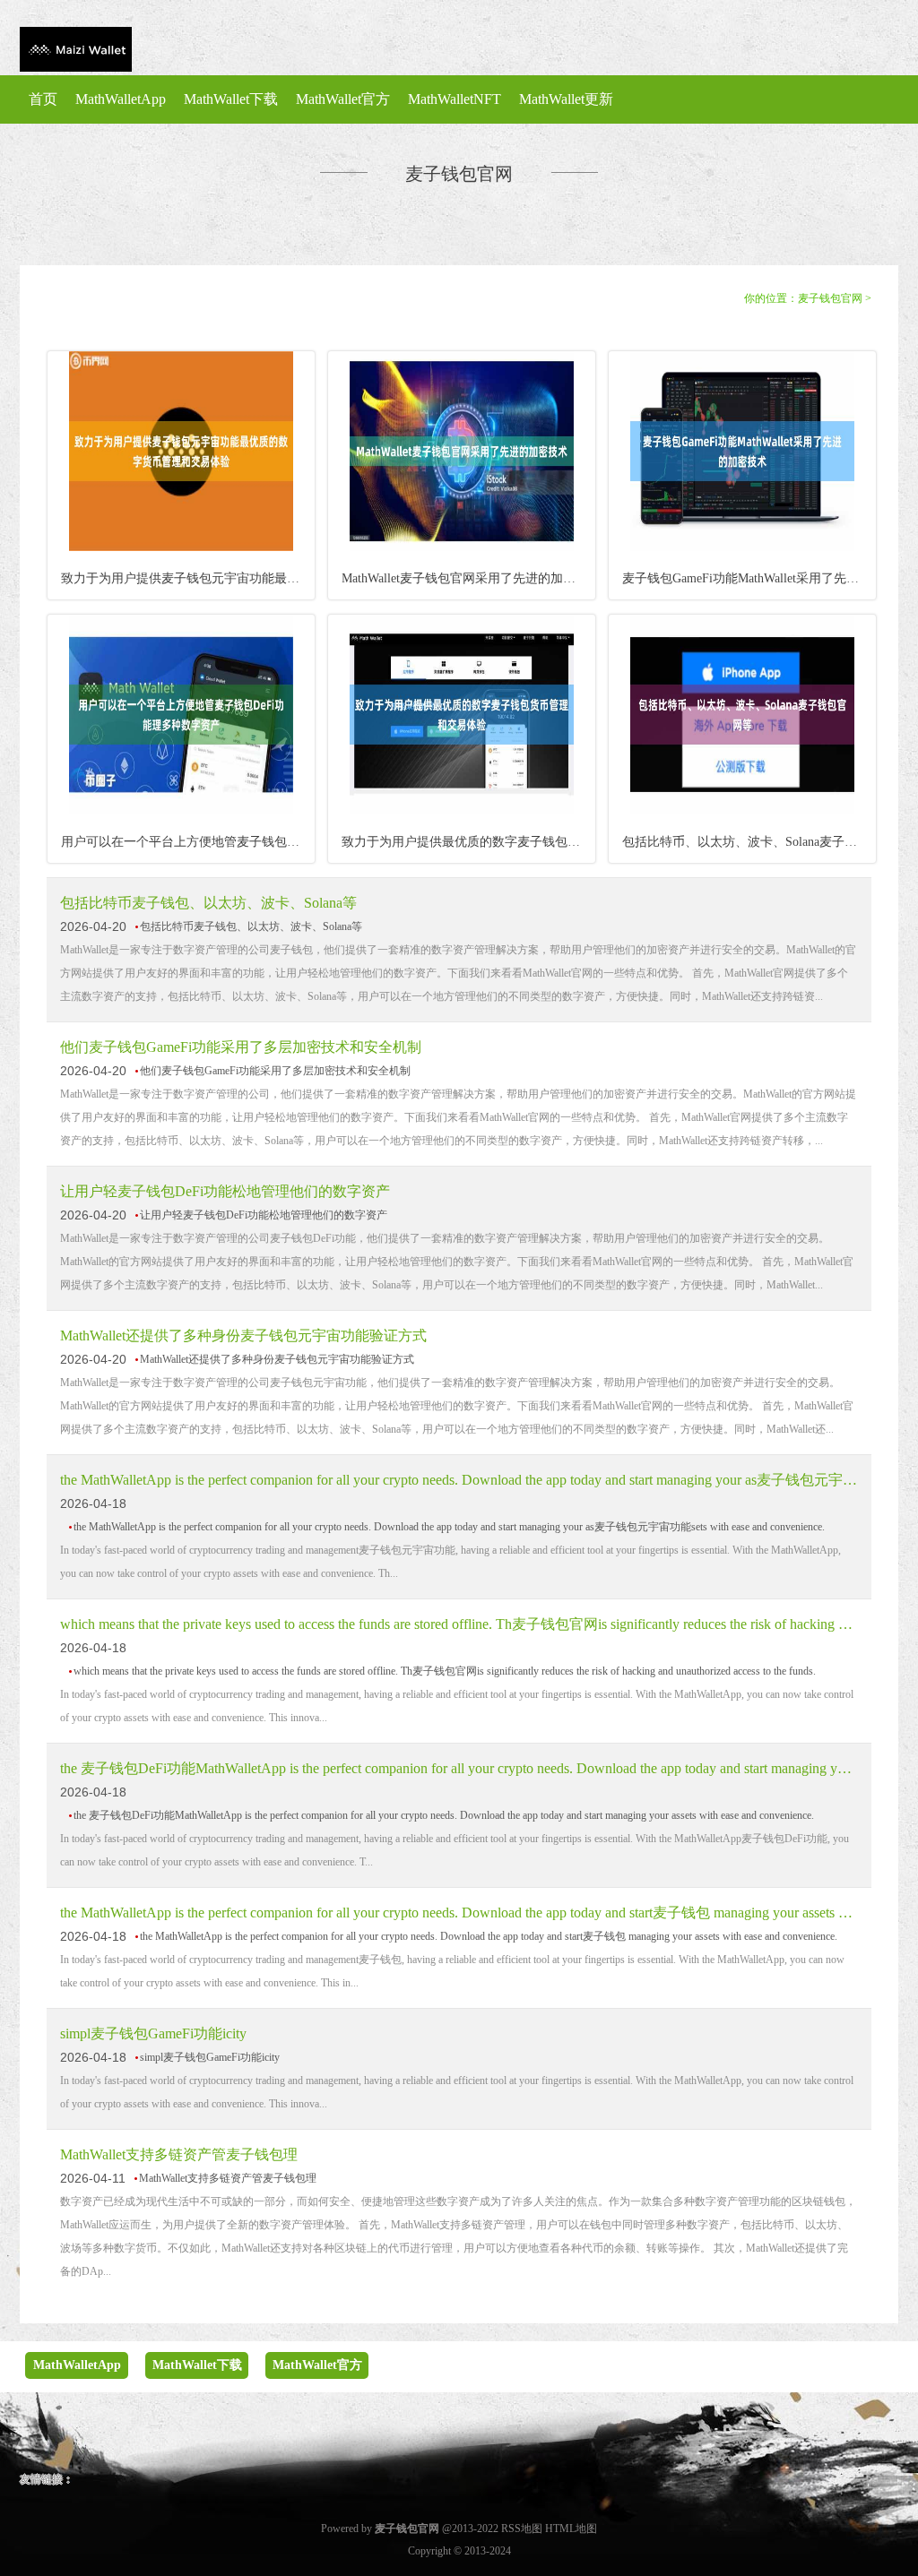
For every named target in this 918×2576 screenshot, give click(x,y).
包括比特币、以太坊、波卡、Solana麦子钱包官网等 (749, 842)
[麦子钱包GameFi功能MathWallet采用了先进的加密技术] (742, 547)
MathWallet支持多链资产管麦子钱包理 (179, 2154)
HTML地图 (571, 2529)
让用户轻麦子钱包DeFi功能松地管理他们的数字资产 (225, 1191)
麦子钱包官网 (830, 298)
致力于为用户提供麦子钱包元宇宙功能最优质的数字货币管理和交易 (188, 578)
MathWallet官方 (343, 99)
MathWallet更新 (566, 99)
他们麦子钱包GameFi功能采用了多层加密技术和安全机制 (241, 1047)
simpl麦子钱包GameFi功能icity (153, 2033)
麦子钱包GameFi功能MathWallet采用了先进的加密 (749, 578)
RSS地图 (522, 2529)
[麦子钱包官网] (76, 51)
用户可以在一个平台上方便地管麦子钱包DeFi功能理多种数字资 (188, 842)
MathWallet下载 (231, 99)
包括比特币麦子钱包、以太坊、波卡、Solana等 (208, 903)
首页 (43, 99)
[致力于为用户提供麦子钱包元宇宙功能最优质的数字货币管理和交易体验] (181, 547)
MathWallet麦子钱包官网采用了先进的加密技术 (468, 578)
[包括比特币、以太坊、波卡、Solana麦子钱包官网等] (742, 811)
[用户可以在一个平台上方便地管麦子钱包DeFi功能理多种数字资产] (181, 811)
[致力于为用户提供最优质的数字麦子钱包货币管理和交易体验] (462, 811)
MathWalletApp (121, 99)
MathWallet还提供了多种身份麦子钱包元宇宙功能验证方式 (243, 1335)
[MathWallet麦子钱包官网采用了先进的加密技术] (462, 547)
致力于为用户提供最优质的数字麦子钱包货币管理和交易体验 (468, 842)
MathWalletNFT (455, 99)
